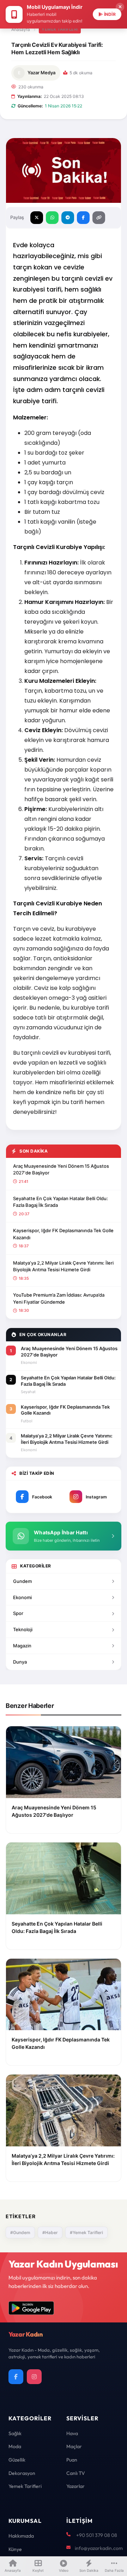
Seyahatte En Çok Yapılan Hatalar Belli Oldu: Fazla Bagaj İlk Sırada (61, 1202)
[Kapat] (120, 7)
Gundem (22, 1581)
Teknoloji (23, 1629)
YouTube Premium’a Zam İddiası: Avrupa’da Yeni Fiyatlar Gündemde (59, 1298)
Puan (72, 2460)
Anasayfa (21, 29)
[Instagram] (34, 2377)
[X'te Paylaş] (37, 218)
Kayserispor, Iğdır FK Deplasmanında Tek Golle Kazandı (63, 1234)
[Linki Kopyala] (99, 218)
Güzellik (17, 2460)
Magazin (22, 1646)
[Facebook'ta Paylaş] (83, 218)
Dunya (20, 1662)
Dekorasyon (22, 2473)
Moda (15, 2446)
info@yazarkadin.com (99, 2548)
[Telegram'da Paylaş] (68, 218)
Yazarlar (75, 2486)
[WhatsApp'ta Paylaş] (52, 218)
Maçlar (74, 2446)
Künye (15, 2549)
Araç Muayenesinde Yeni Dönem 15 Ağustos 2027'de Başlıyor (61, 1170)
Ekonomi (22, 1597)
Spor (18, 1613)
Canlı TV (76, 2473)
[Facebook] (16, 2377)
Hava (72, 2433)
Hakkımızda (21, 2536)
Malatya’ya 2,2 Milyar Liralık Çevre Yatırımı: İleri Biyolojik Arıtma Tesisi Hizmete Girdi (63, 1266)
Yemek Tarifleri (60, 29)
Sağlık (15, 2433)
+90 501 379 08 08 (97, 2535)
